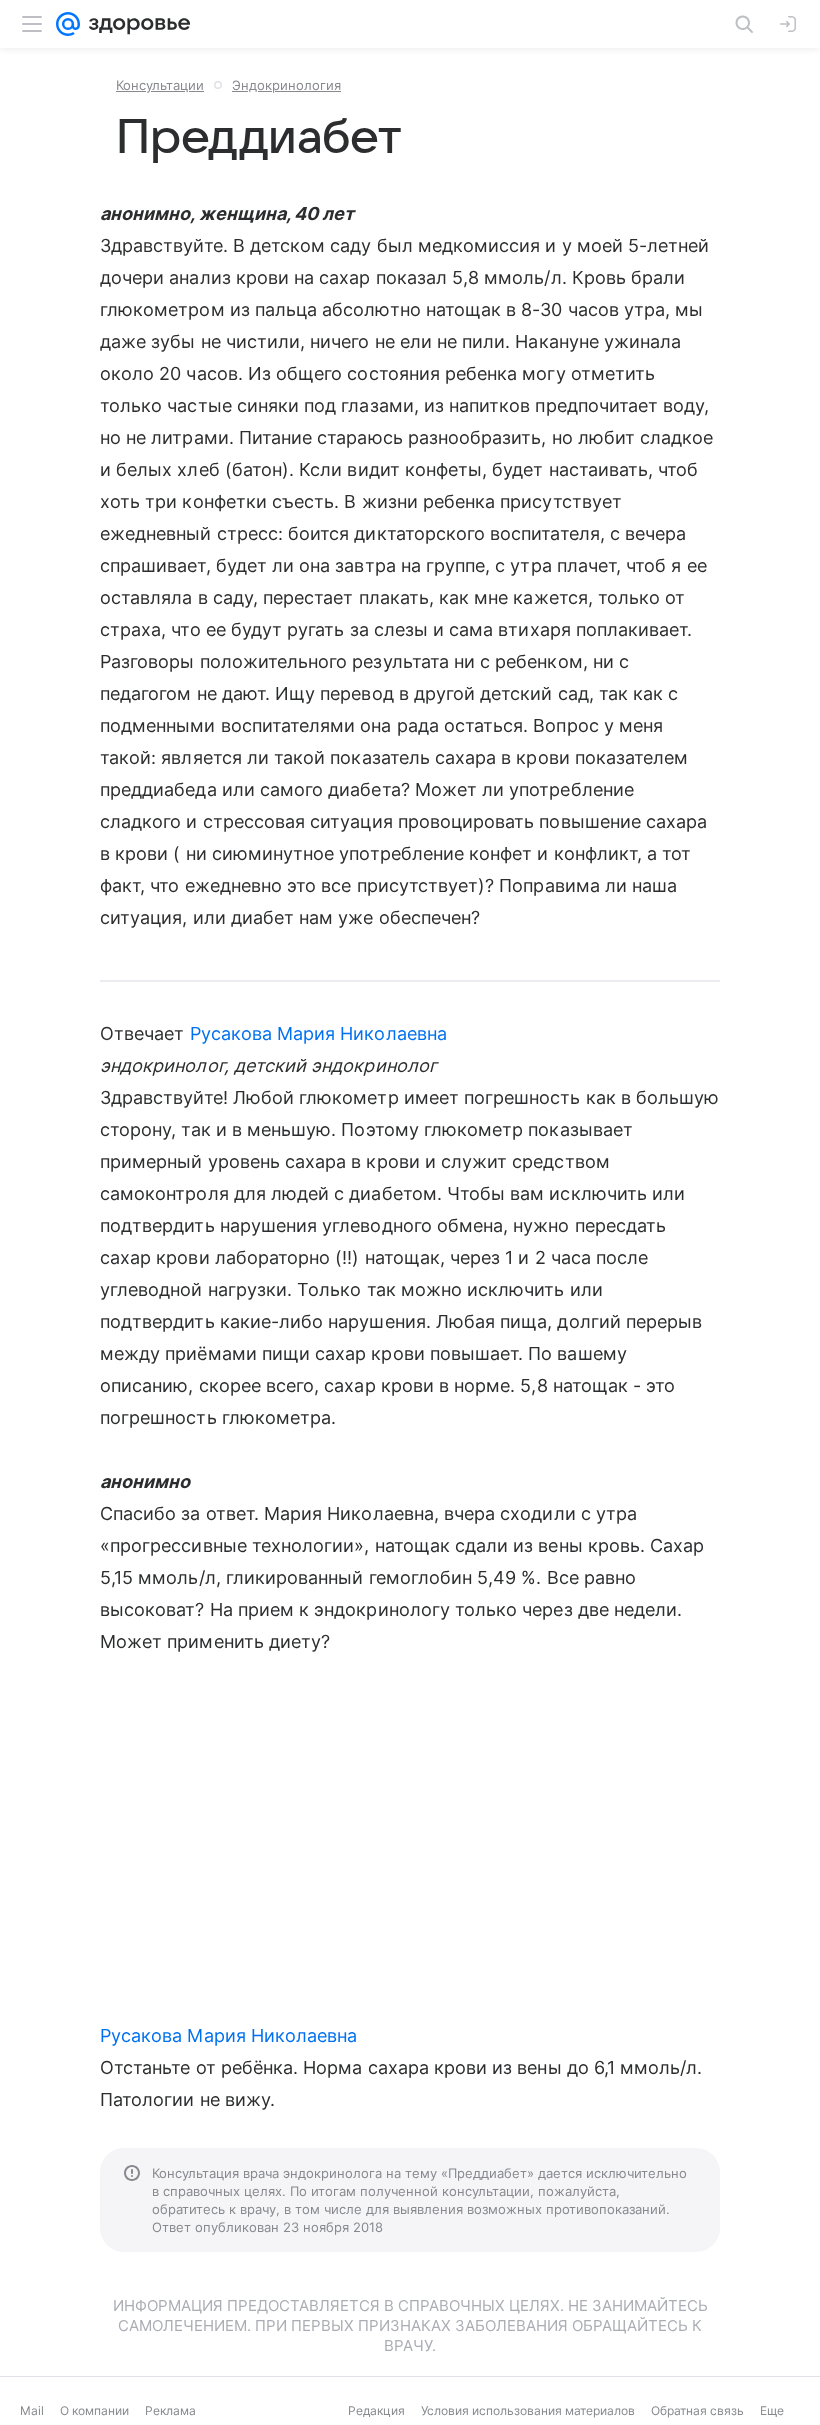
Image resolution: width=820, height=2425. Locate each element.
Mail (32, 2410)
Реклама (170, 2410)
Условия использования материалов (528, 2410)
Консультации (160, 85)
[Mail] (68, 24)
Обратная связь (697, 2410)
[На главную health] (135, 24)
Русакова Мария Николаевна (318, 1033)
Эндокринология (286, 85)
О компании (94, 2410)
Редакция (376, 2410)
